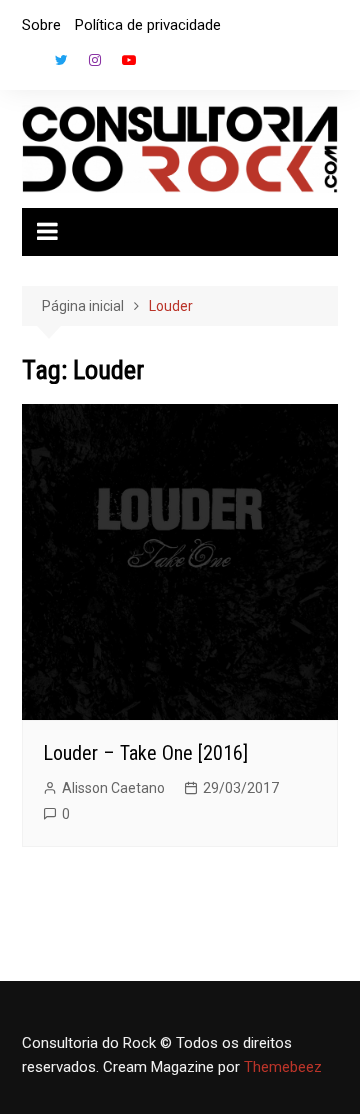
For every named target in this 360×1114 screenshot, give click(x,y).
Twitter (61, 60)
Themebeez (283, 1067)
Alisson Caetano (113, 788)
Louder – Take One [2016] (145, 753)
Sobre (41, 25)
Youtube (129, 60)
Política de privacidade (148, 25)
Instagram (95, 60)
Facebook (27, 65)
